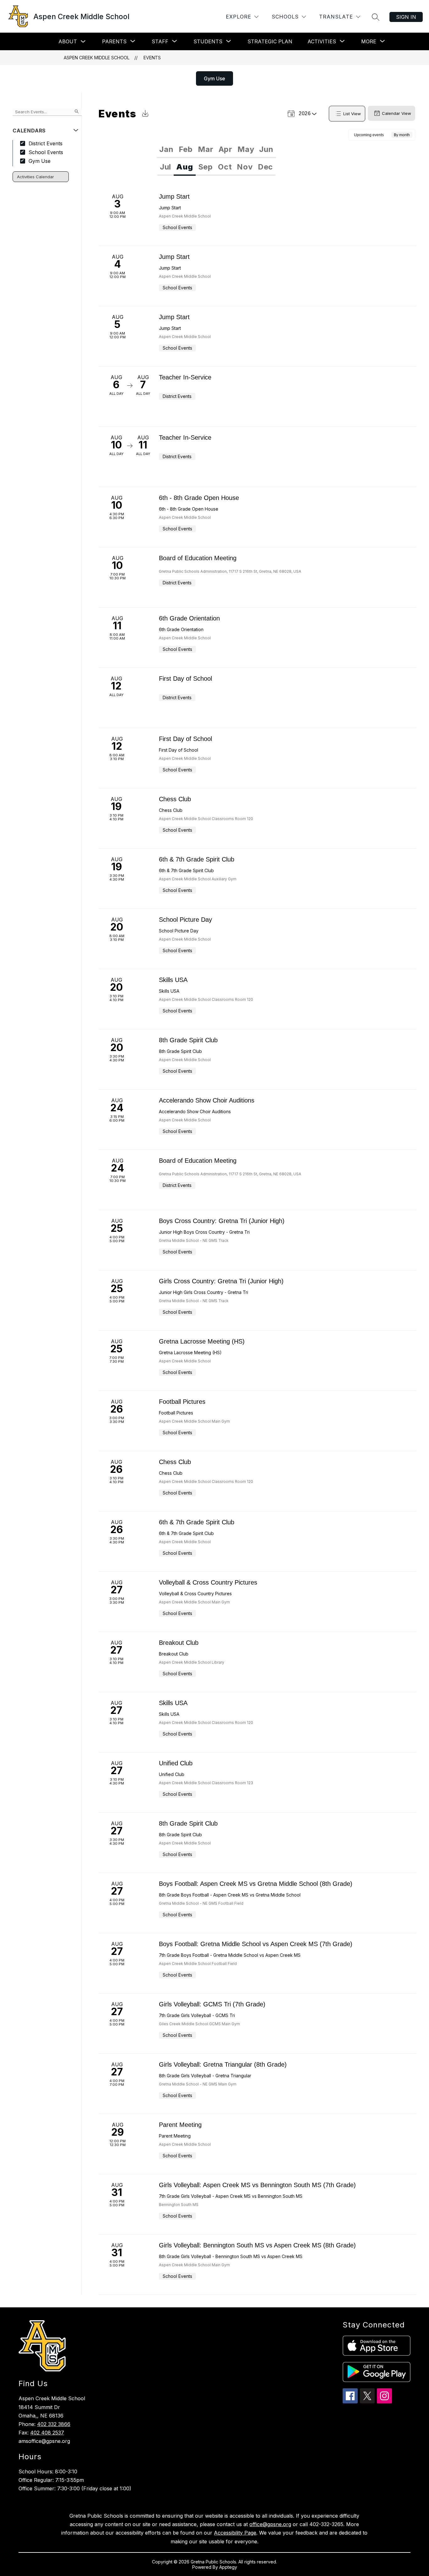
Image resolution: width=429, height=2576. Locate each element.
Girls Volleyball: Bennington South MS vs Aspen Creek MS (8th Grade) (257, 2245)
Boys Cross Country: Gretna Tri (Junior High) (222, 1221)
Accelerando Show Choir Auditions (207, 1100)
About (68, 41)
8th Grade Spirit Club (188, 1040)
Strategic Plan (270, 41)
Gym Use (215, 78)
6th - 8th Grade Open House (199, 498)
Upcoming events (369, 135)
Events (152, 58)
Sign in (406, 17)
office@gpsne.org (270, 2524)
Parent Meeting (180, 2125)
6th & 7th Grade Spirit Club (197, 859)
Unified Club (176, 1763)
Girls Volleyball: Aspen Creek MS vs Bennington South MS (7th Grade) (257, 2185)
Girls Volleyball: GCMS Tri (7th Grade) (212, 2004)
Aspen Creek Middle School (97, 58)
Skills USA (173, 980)
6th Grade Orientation (189, 618)
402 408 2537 (47, 2433)
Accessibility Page (235, 2533)
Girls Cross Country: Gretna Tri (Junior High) (221, 1281)
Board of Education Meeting (198, 558)
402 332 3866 (54, 2424)
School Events (46, 152)
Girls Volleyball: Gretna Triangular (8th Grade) (223, 2064)
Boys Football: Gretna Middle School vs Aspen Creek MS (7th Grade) (256, 1944)
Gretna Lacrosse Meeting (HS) (202, 1341)
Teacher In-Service (185, 377)
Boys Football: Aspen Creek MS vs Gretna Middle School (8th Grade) (256, 1884)
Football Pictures (182, 1402)
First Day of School (185, 679)
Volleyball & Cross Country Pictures (208, 1582)
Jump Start (174, 196)
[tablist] (216, 149)
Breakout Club (179, 1643)
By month (402, 135)
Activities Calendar (35, 177)
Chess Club (175, 799)
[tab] (166, 149)
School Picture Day (185, 920)
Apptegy (228, 2567)
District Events (46, 143)
